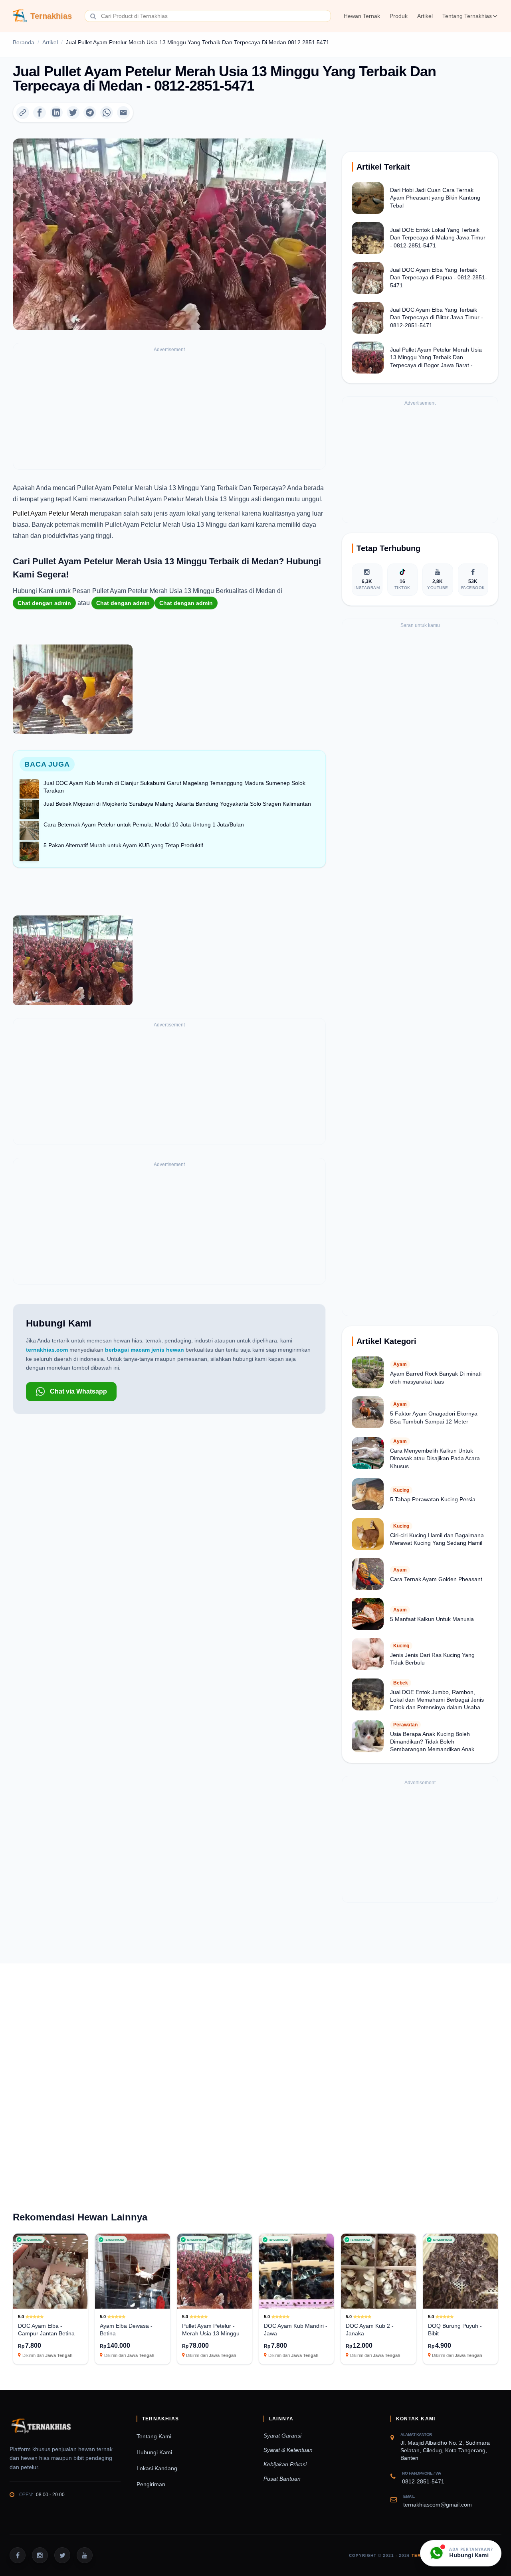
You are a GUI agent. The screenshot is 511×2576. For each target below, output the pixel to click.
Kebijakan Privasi (285, 2464)
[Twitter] (73, 113)
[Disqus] (255, 2073)
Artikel (425, 16)
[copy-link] (23, 113)
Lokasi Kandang (157, 2468)
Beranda (24, 42)
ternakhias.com (47, 1350)
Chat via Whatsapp (78, 1391)
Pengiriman (151, 2484)
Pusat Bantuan (282, 2479)
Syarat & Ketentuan (288, 2450)
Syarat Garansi (282, 2436)
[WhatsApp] (107, 113)
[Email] (123, 113)
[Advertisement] (169, 410)
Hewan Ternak (362, 16)
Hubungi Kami (154, 2452)
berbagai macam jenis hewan (145, 1350)
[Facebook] (40, 113)
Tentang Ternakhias (467, 16)
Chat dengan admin (44, 603)
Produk (399, 16)
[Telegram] (90, 113)
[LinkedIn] (56, 113)
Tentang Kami (154, 2436)
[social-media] (18, 2555)
